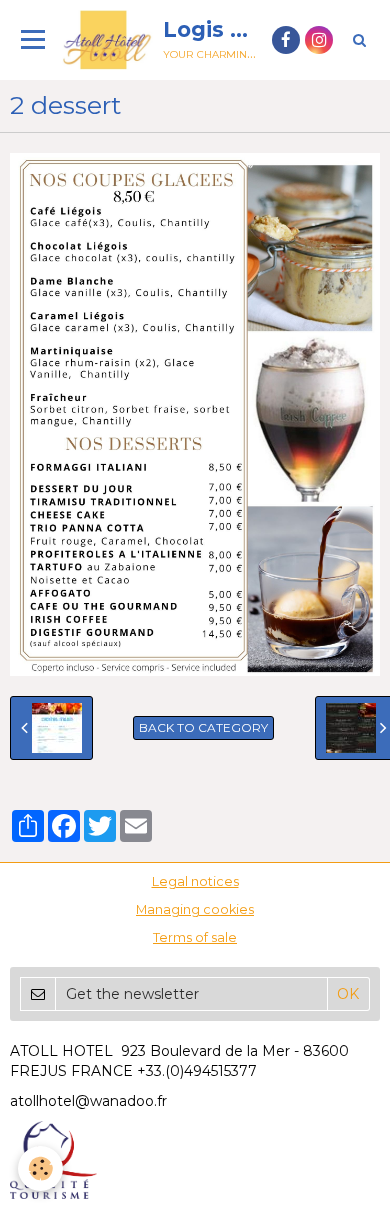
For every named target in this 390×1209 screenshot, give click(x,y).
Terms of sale (195, 937)
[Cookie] (40, 1168)
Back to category (203, 727)
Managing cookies (195, 909)
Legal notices (195, 881)
